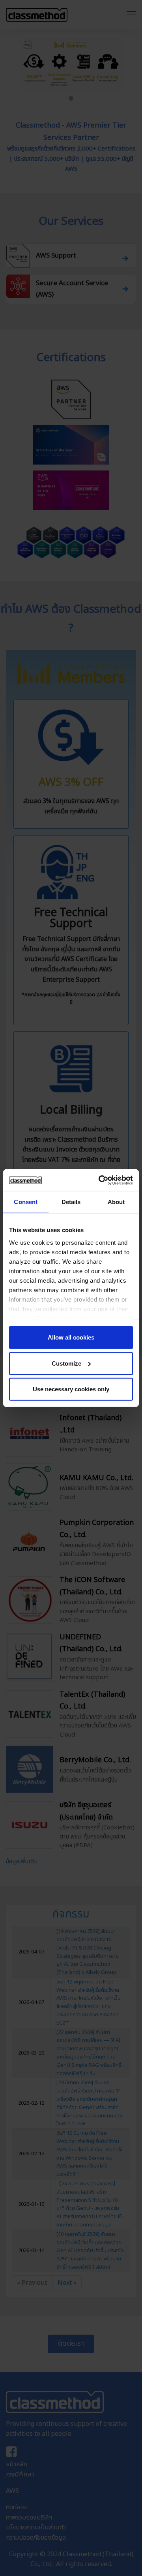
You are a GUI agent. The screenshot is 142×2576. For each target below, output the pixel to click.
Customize (66, 1363)
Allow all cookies (71, 1337)
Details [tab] (71, 1202)
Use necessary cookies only (71, 1389)
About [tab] (116, 1202)
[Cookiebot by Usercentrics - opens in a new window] (100, 1180)
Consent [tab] (26, 1202)
